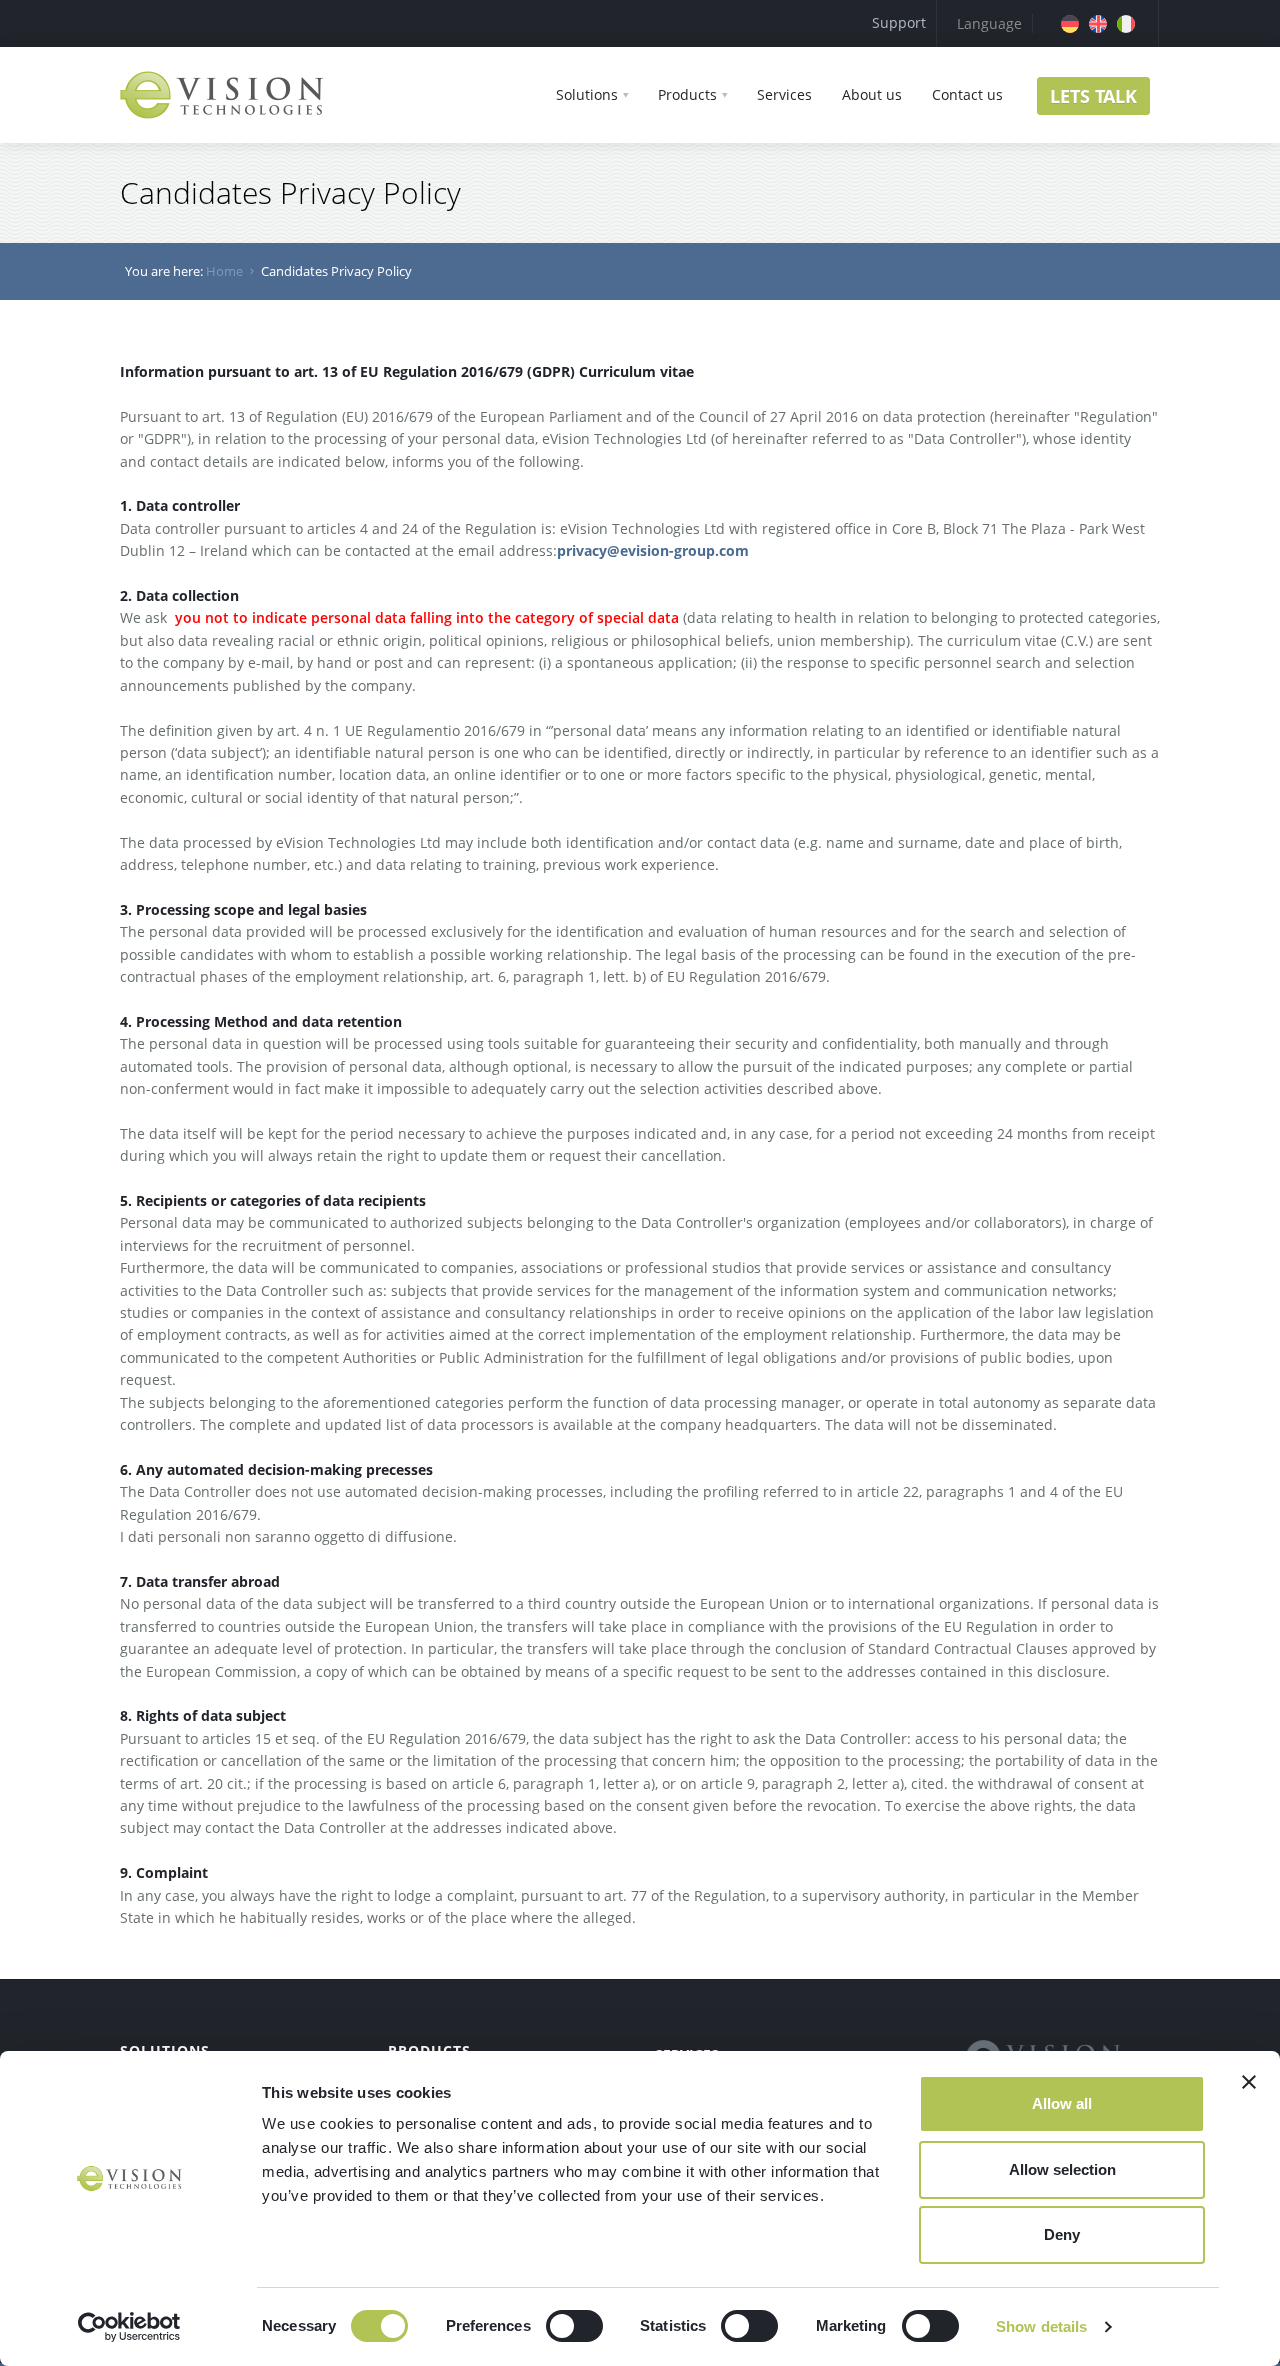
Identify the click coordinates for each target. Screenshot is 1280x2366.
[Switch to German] (1070, 24)
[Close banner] (1249, 2082)
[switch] (574, 2326)
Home (224, 271)
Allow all (1062, 2103)
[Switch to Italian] (1126, 24)
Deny (1062, 2234)
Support (899, 22)
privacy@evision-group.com (653, 550)
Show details (1041, 2326)
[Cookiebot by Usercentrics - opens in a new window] (129, 2327)
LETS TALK (1093, 96)
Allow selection (1062, 2169)
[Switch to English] (1098, 24)
